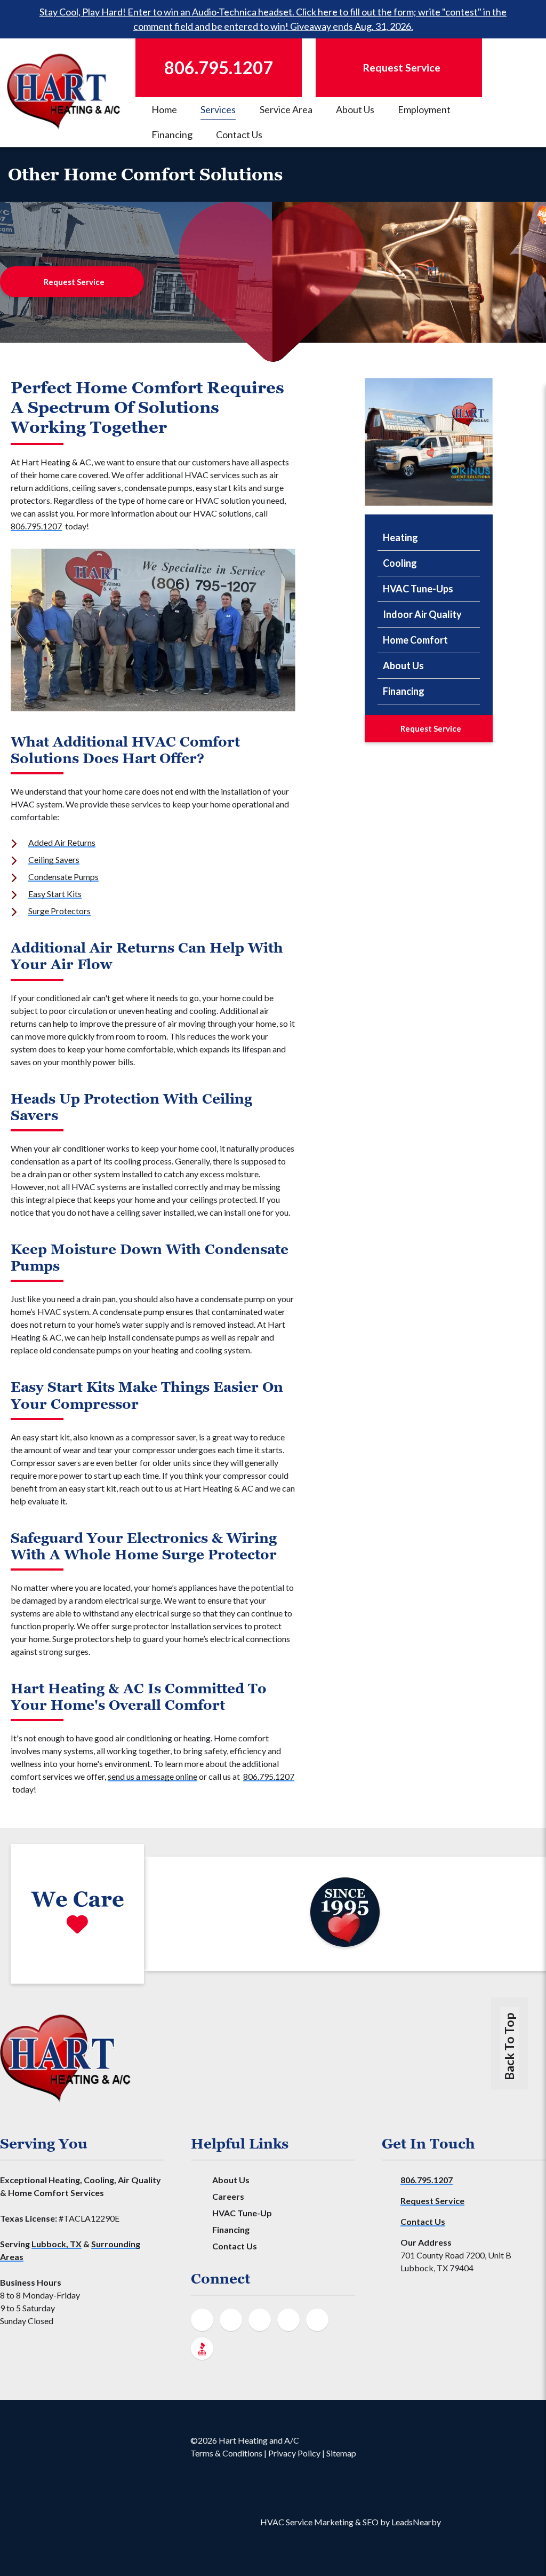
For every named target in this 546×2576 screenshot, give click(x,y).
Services (218, 109)
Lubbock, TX (57, 2244)
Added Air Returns (62, 842)
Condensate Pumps (63, 877)
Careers (228, 2196)
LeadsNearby (416, 2522)
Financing (172, 134)
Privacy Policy (294, 2453)
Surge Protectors (59, 911)
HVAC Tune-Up (242, 2213)
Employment (424, 109)
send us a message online (152, 1776)
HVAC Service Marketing (307, 2522)
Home (164, 109)
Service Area (286, 109)
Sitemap (341, 2453)
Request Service (74, 282)
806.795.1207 (36, 526)
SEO (371, 2522)
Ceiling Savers (54, 859)
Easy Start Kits (55, 894)
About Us (355, 109)
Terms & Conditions (226, 2453)
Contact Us (239, 134)
